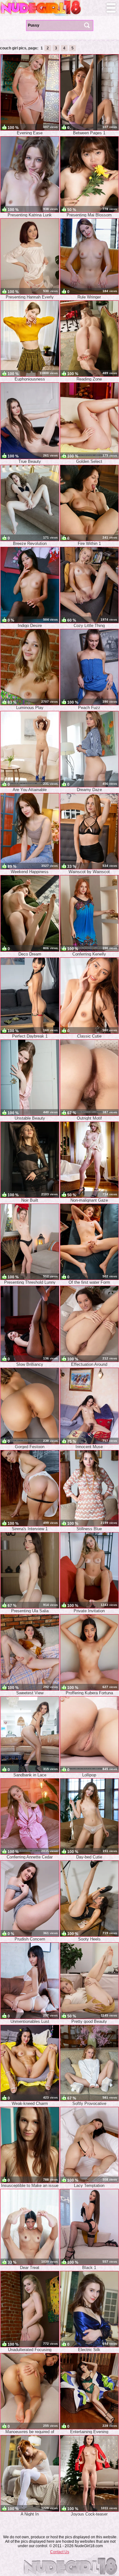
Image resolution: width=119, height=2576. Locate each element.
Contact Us (60, 2552)
